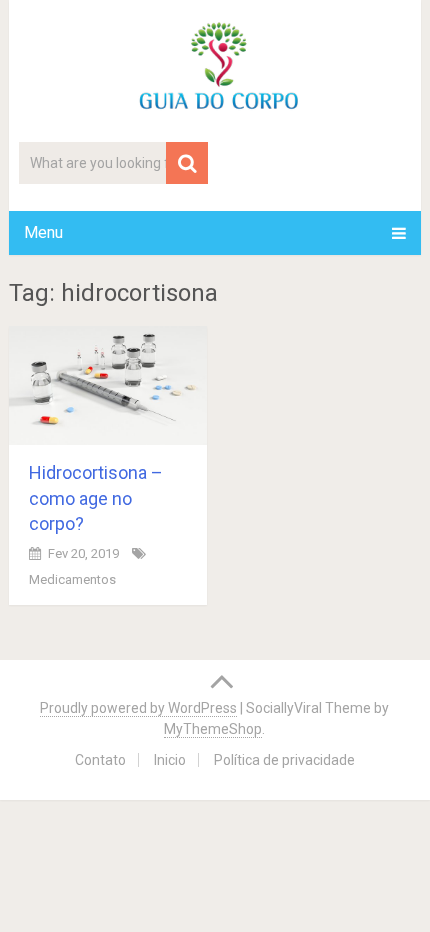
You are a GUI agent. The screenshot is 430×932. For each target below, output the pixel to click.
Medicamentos (72, 579)
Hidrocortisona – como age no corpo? (96, 497)
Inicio (170, 760)
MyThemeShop (213, 729)
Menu (43, 232)
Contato (100, 760)
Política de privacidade (284, 760)
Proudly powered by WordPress (138, 708)
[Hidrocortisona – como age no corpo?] (108, 385)
